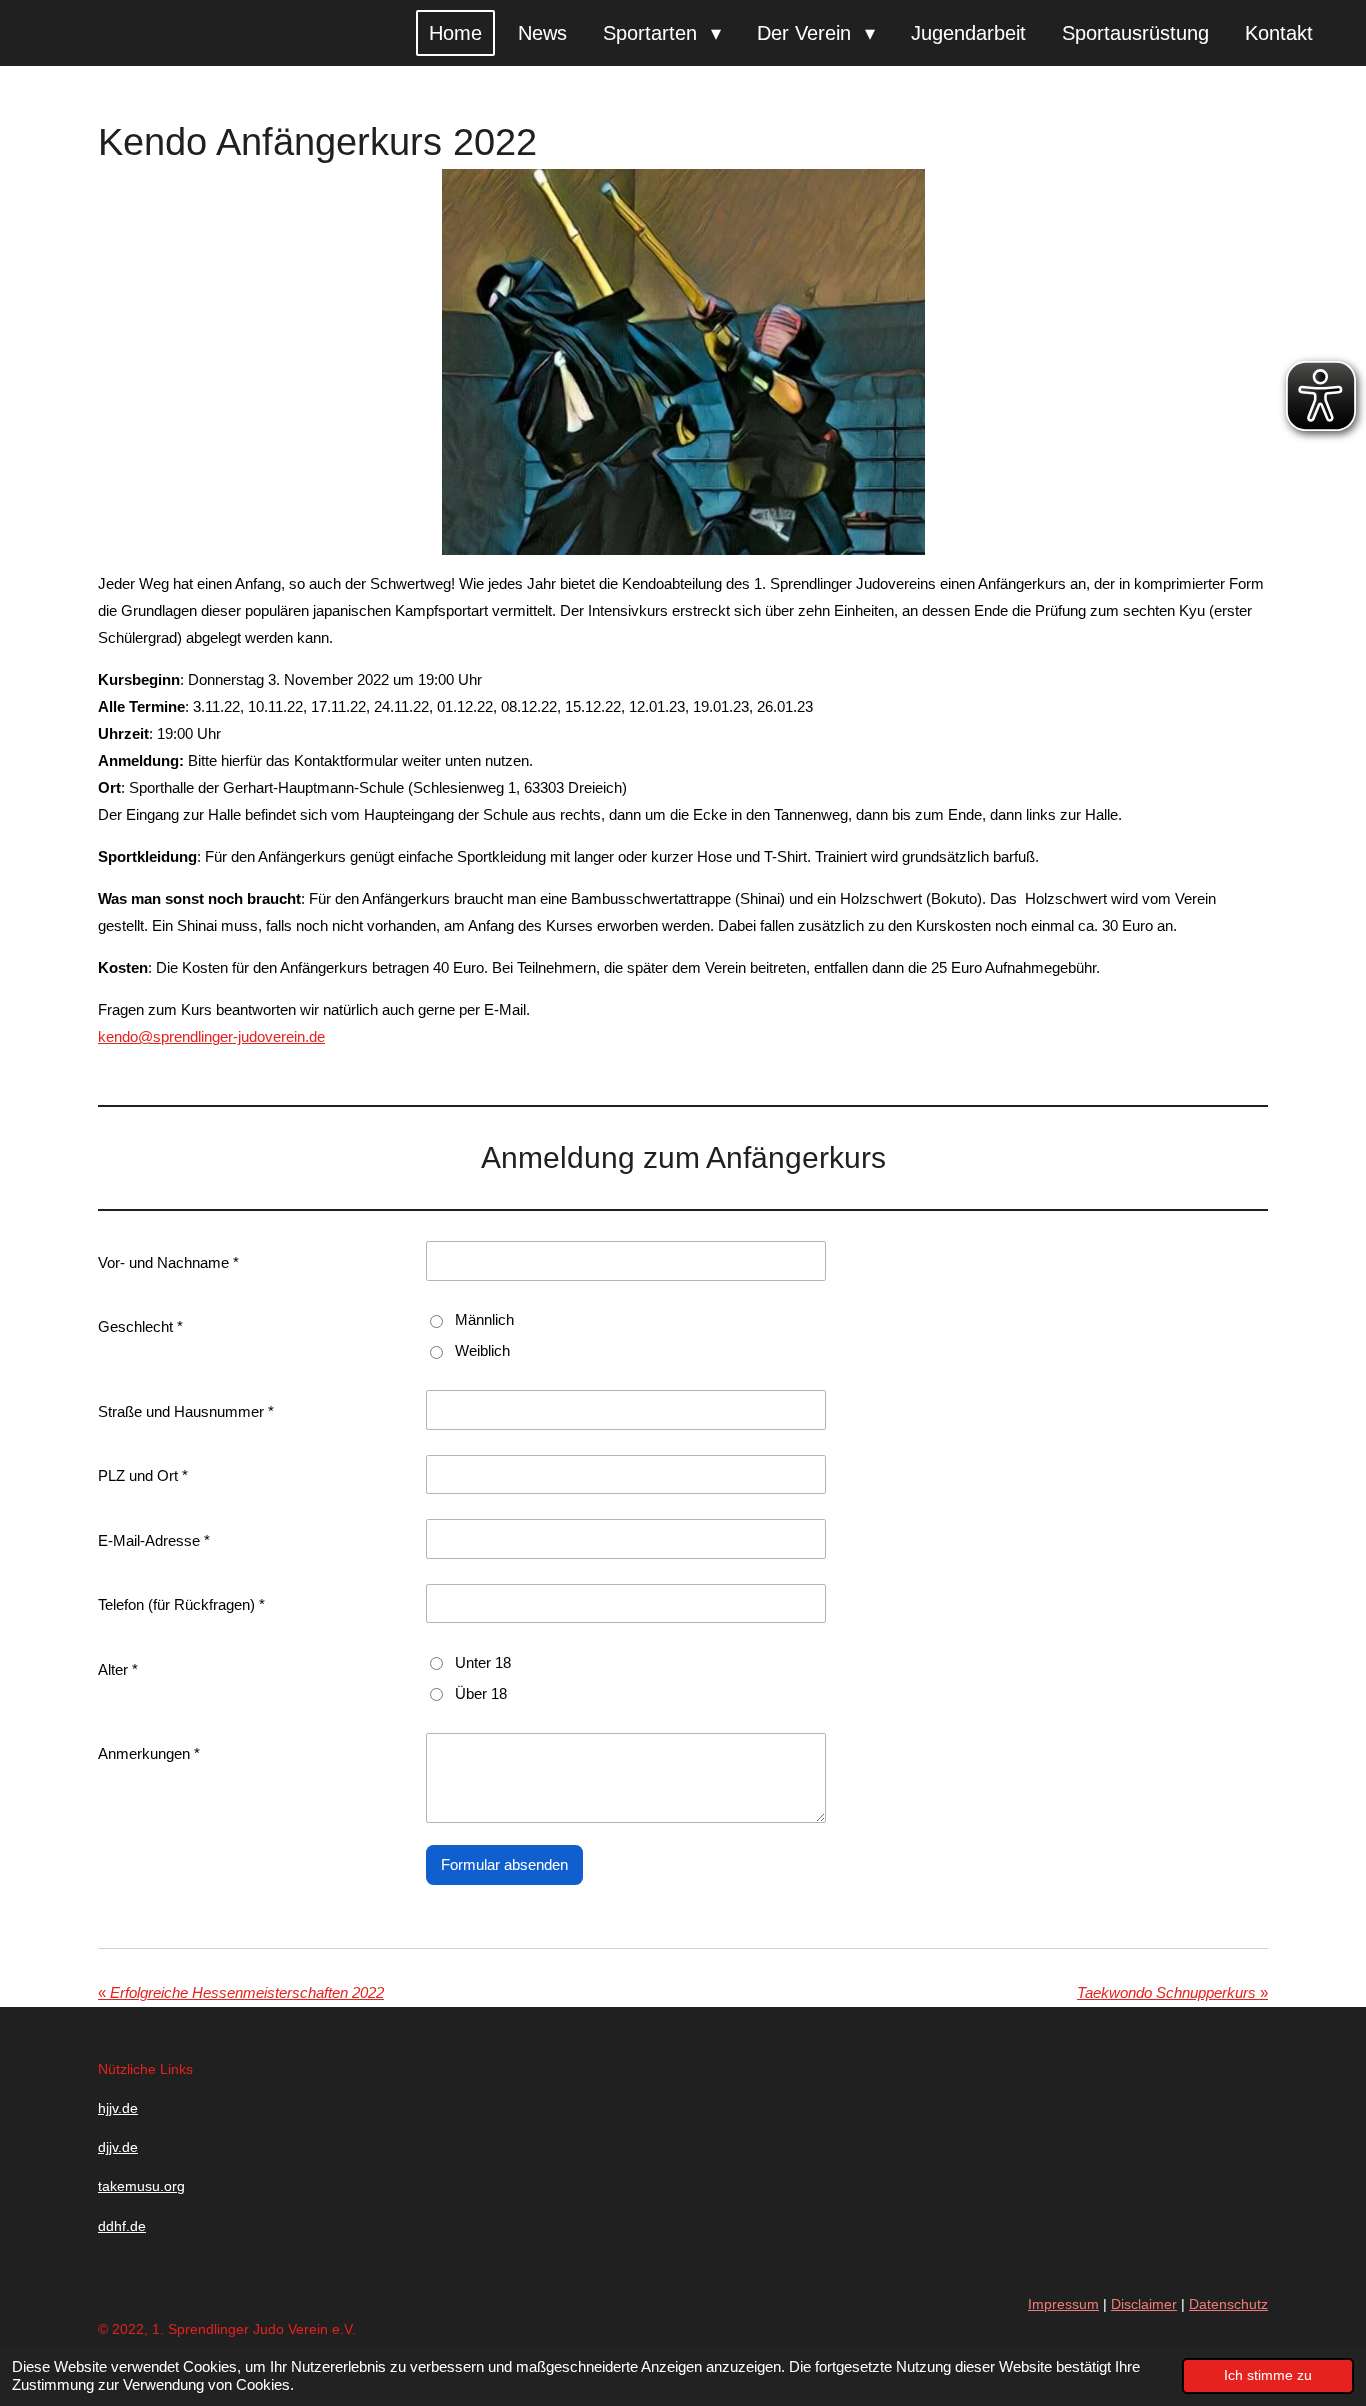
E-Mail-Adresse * (154, 1540)
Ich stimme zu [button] (1268, 2375)
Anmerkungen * (149, 1753)
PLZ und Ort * (143, 1475)
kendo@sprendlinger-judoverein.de (211, 1036)
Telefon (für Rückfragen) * (181, 1604)
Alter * (118, 1669)
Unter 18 (483, 1662)
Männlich (484, 1319)
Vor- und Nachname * (168, 1262)
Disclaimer (1144, 2304)
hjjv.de (118, 2108)
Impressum (1063, 2304)
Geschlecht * (140, 1326)
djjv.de (118, 2147)
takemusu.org (141, 2186)
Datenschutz (1228, 2304)
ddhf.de (122, 2226)
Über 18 (481, 1693)
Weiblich (482, 1350)
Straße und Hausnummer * (186, 1411)
